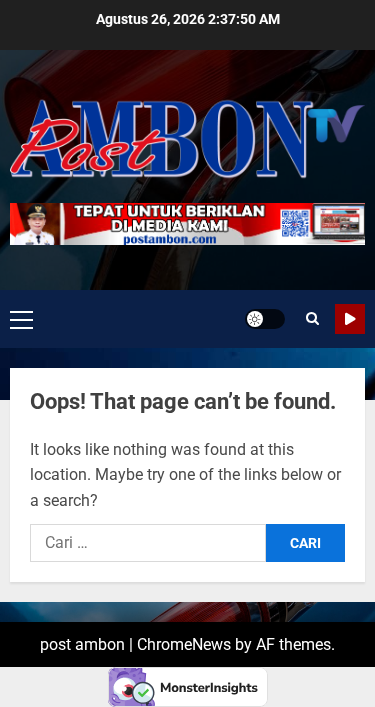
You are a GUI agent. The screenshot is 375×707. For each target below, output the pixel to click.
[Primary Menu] (21, 319)
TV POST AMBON (350, 319)
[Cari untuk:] (148, 543)
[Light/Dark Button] (265, 319)
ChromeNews (184, 644)
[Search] (312, 319)
